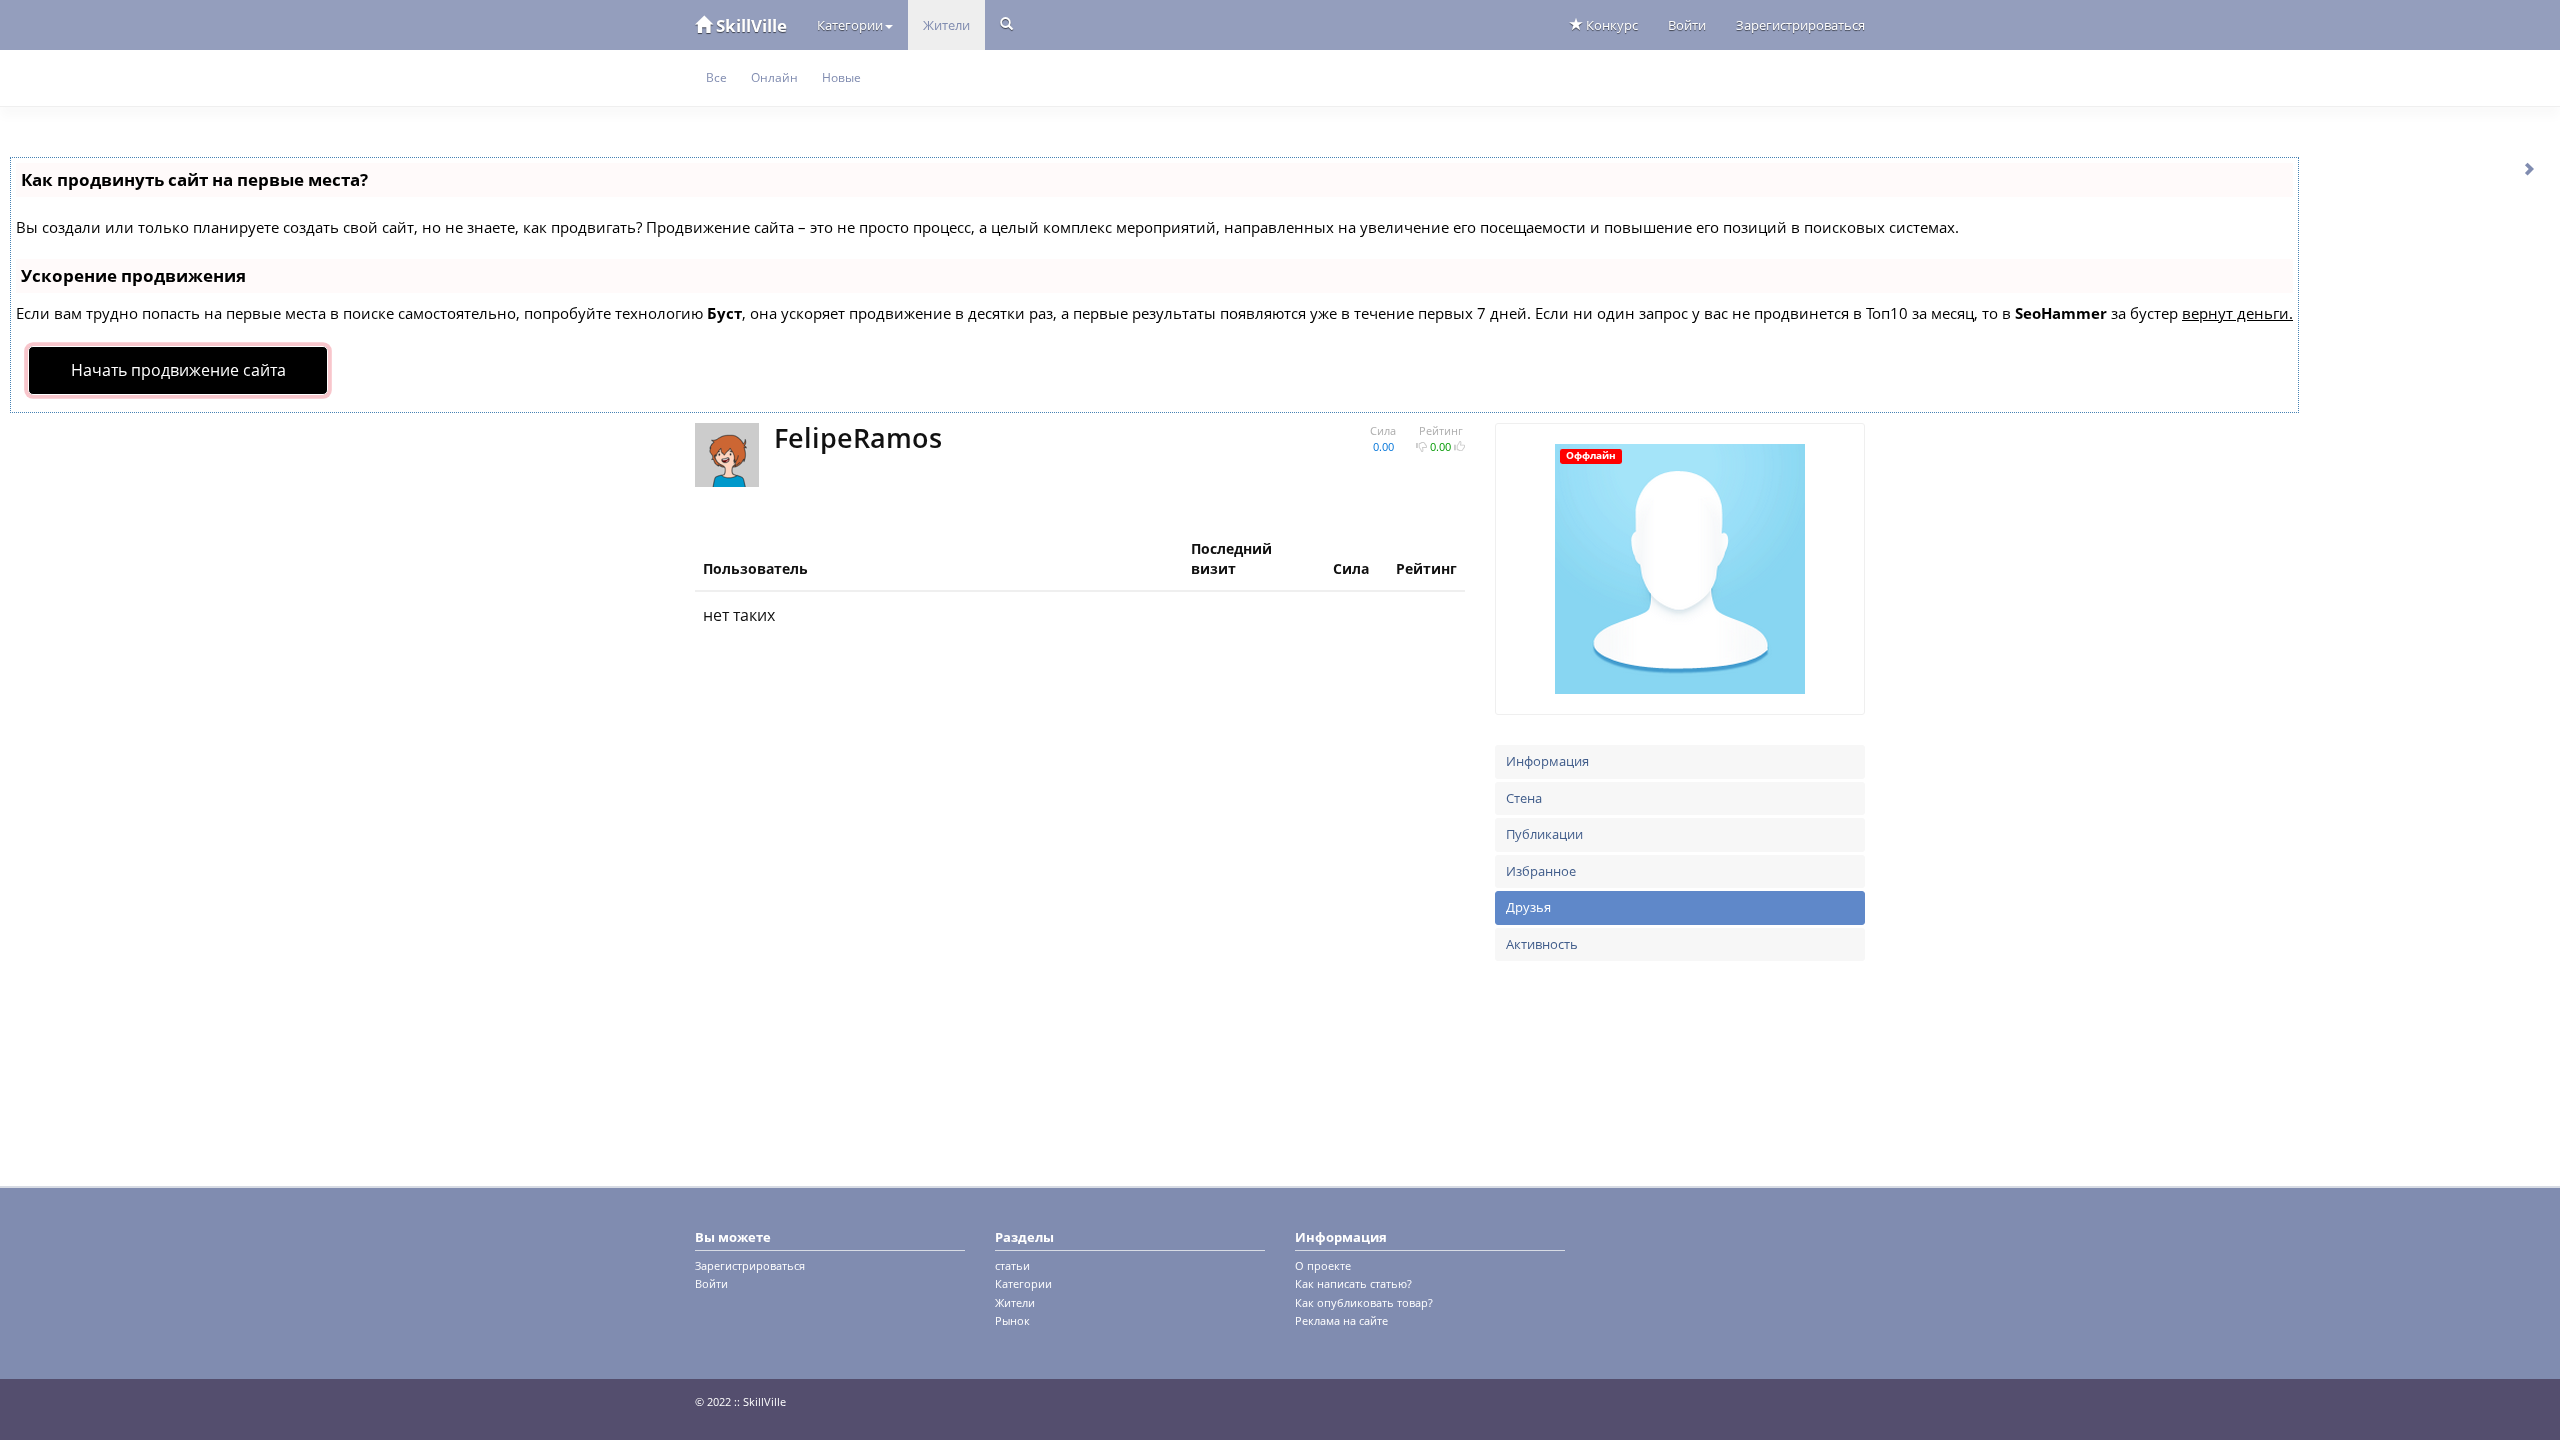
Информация (1547, 761)
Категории (850, 25)
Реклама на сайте (1341, 1320)
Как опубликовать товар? (1364, 1302)
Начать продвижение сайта (178, 370)
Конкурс (1610, 25)
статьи (1012, 1265)
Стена (1524, 798)
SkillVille (749, 25)
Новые (841, 77)
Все (716, 77)
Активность (1542, 944)
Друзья (1528, 907)
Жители (946, 25)
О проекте (1323, 1265)
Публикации (1544, 834)
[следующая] (2530, 167)
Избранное (1541, 871)
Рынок (1012, 1320)
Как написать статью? (1353, 1283)
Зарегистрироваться (1800, 25)
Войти (1687, 25)
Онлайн (774, 77)
